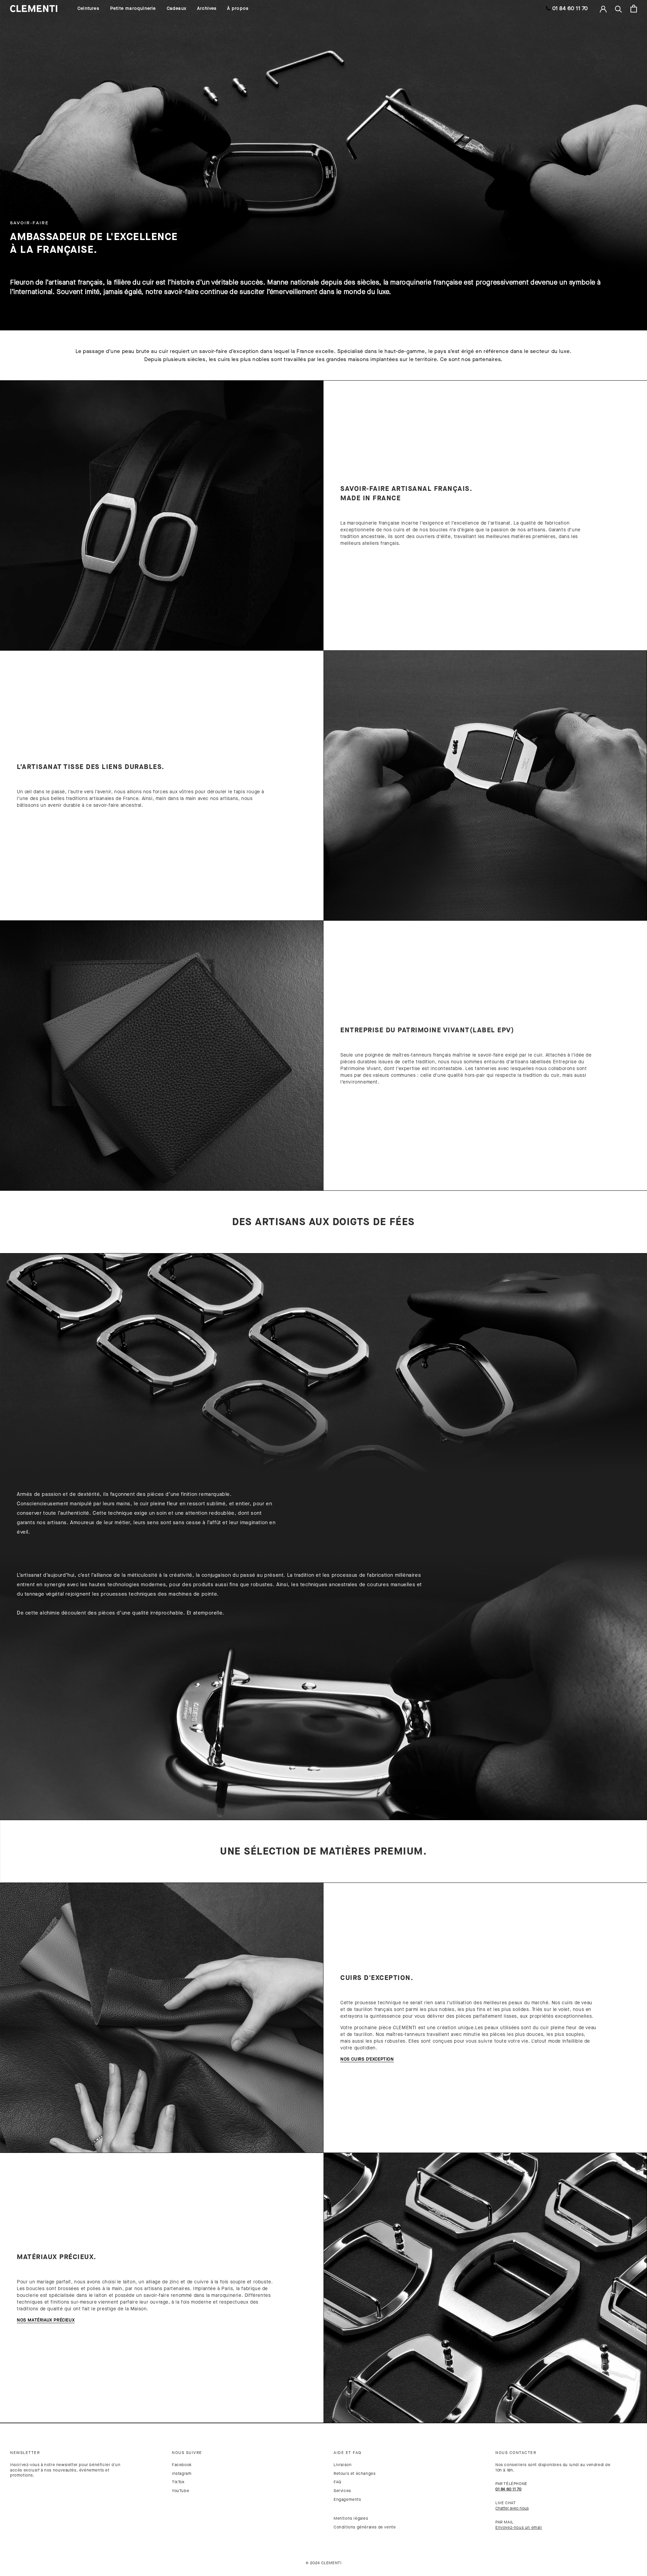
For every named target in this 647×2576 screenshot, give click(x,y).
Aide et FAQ (348, 2453)
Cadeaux (177, 8)
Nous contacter (516, 2453)
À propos (238, 8)
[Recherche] (619, 9)
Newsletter (25, 2453)
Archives (207, 8)
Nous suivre (187, 2453)
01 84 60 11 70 (570, 8)
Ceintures (88, 8)
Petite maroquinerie (133, 8)
